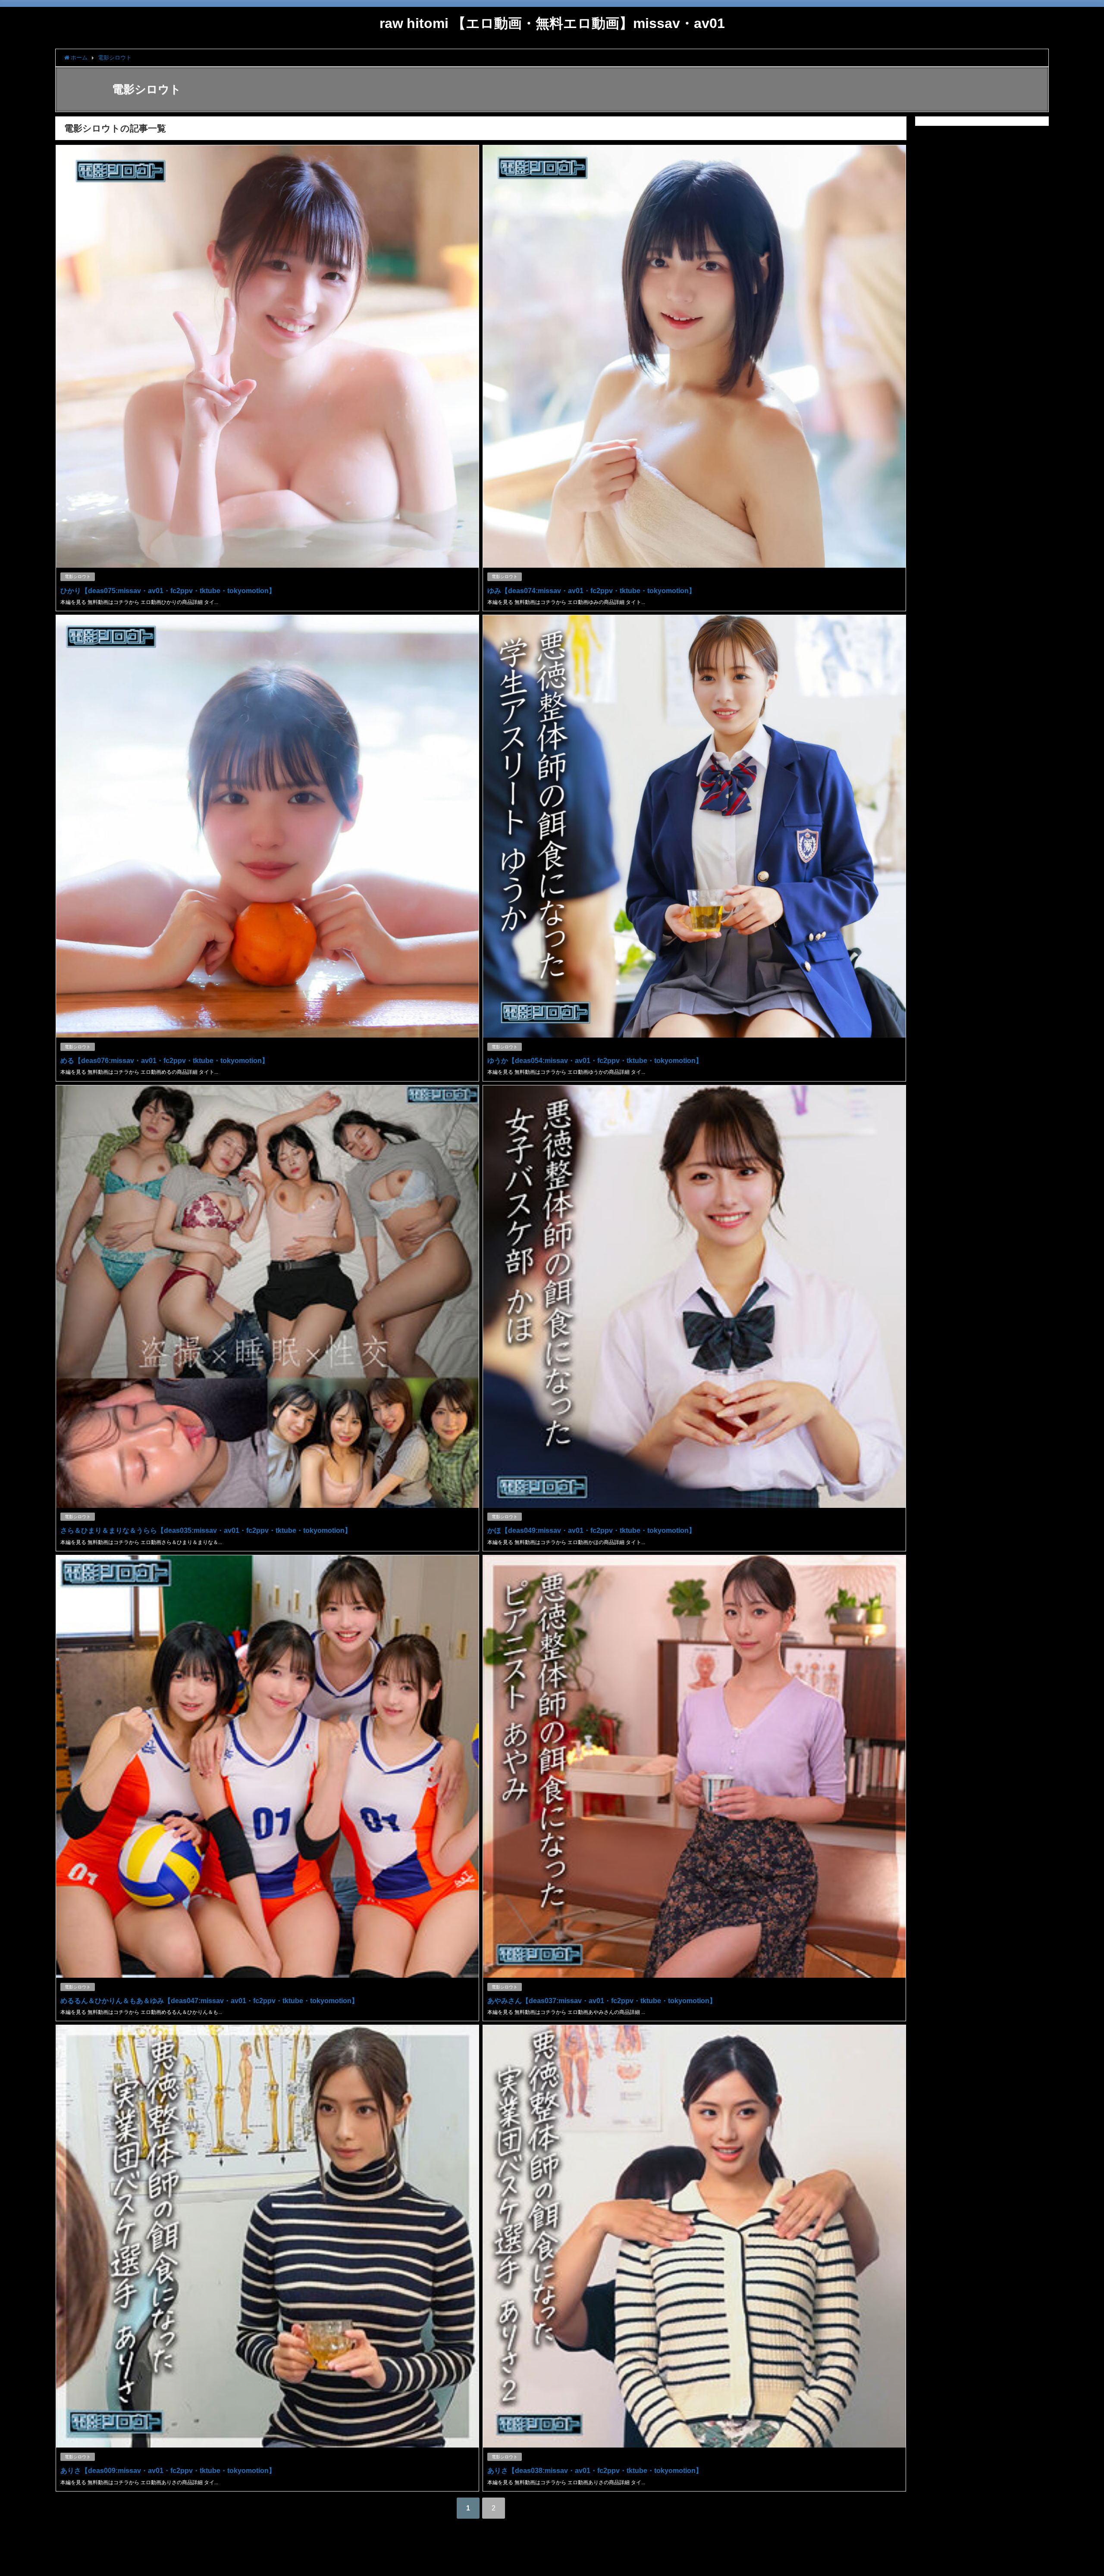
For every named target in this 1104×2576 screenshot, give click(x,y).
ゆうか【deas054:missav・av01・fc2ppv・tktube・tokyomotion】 (595, 1060)
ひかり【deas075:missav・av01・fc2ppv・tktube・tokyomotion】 (168, 591)
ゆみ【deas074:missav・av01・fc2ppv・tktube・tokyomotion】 (591, 591)
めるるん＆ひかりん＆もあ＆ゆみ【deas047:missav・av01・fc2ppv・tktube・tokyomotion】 (209, 2001)
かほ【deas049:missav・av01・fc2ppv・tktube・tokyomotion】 (591, 1530)
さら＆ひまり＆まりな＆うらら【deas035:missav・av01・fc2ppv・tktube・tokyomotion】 (206, 1530)
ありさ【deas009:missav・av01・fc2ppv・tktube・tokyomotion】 (168, 2470)
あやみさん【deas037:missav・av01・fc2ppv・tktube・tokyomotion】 (602, 2001)
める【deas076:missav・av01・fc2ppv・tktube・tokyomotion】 (165, 1060)
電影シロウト (78, 577)
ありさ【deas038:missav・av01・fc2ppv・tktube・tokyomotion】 (595, 2470)
